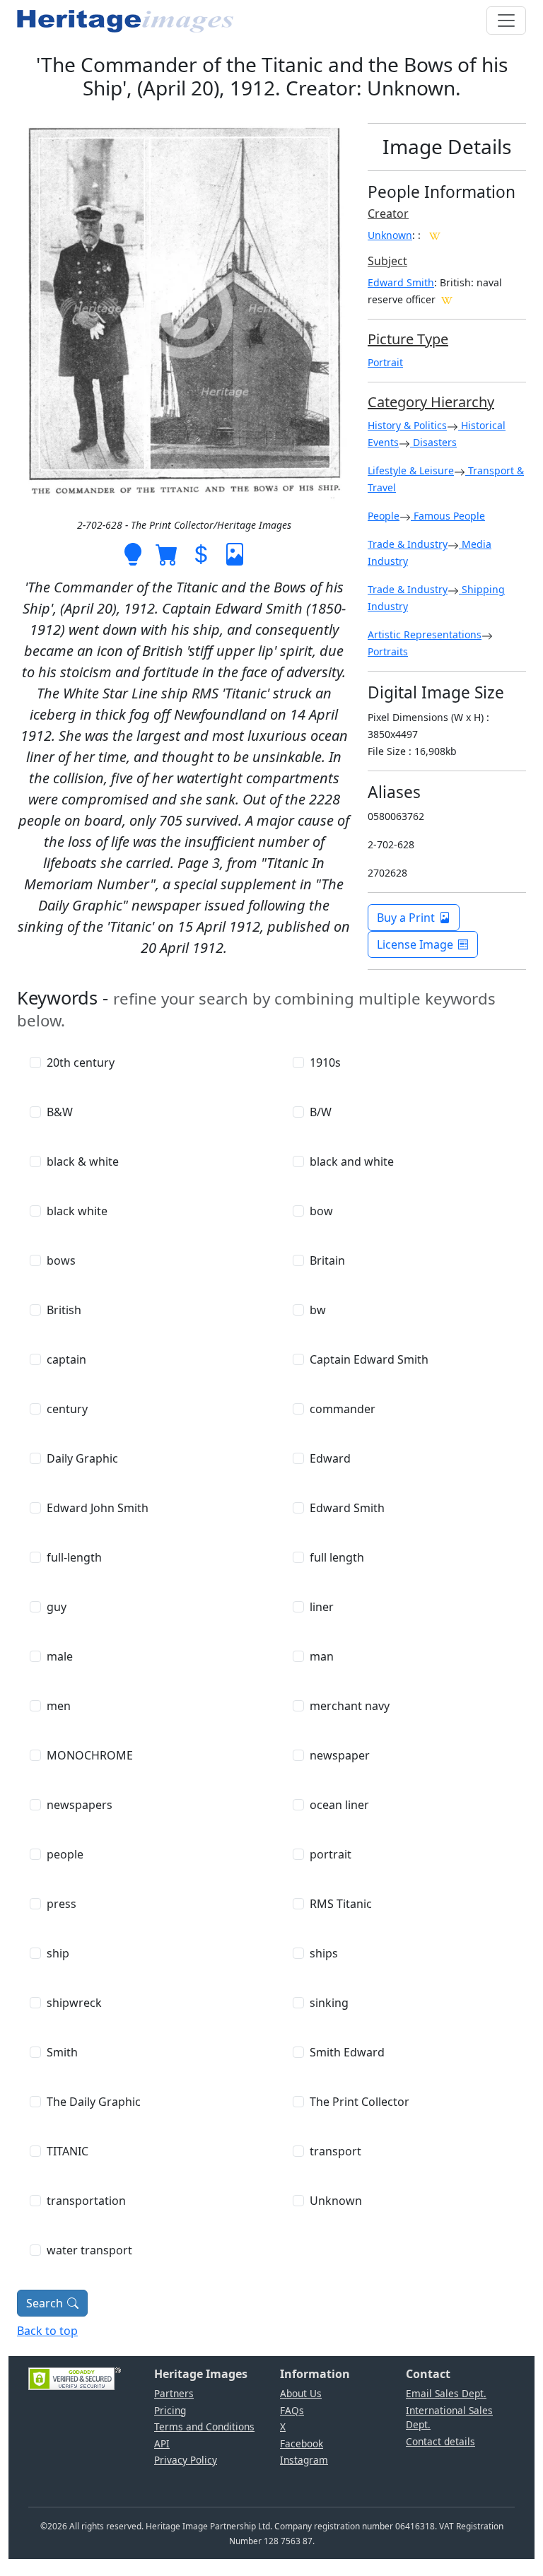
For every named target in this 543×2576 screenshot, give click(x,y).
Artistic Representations (425, 634)
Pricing (170, 2410)
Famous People (448, 516)
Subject (387, 261)
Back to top (47, 2331)
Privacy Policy (186, 2460)
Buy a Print (406, 918)
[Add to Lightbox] (133, 553)
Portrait (385, 362)
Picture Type (408, 339)
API (162, 2443)
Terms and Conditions (204, 2426)
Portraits (388, 651)
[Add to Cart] (167, 553)
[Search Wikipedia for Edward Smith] (447, 299)
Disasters (433, 442)
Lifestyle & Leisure (411, 470)
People (384, 516)
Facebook (302, 2443)
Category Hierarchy (431, 402)
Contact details (440, 2441)
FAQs (292, 2410)
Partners (174, 2393)
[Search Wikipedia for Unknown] (435, 235)
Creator (388, 213)
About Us (301, 2393)
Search (45, 2303)
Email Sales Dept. (446, 2393)
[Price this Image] (201, 553)
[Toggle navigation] (506, 21)
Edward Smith (401, 282)
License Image (415, 944)
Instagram (304, 2460)
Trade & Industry (408, 544)
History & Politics (407, 425)
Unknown (390, 235)
